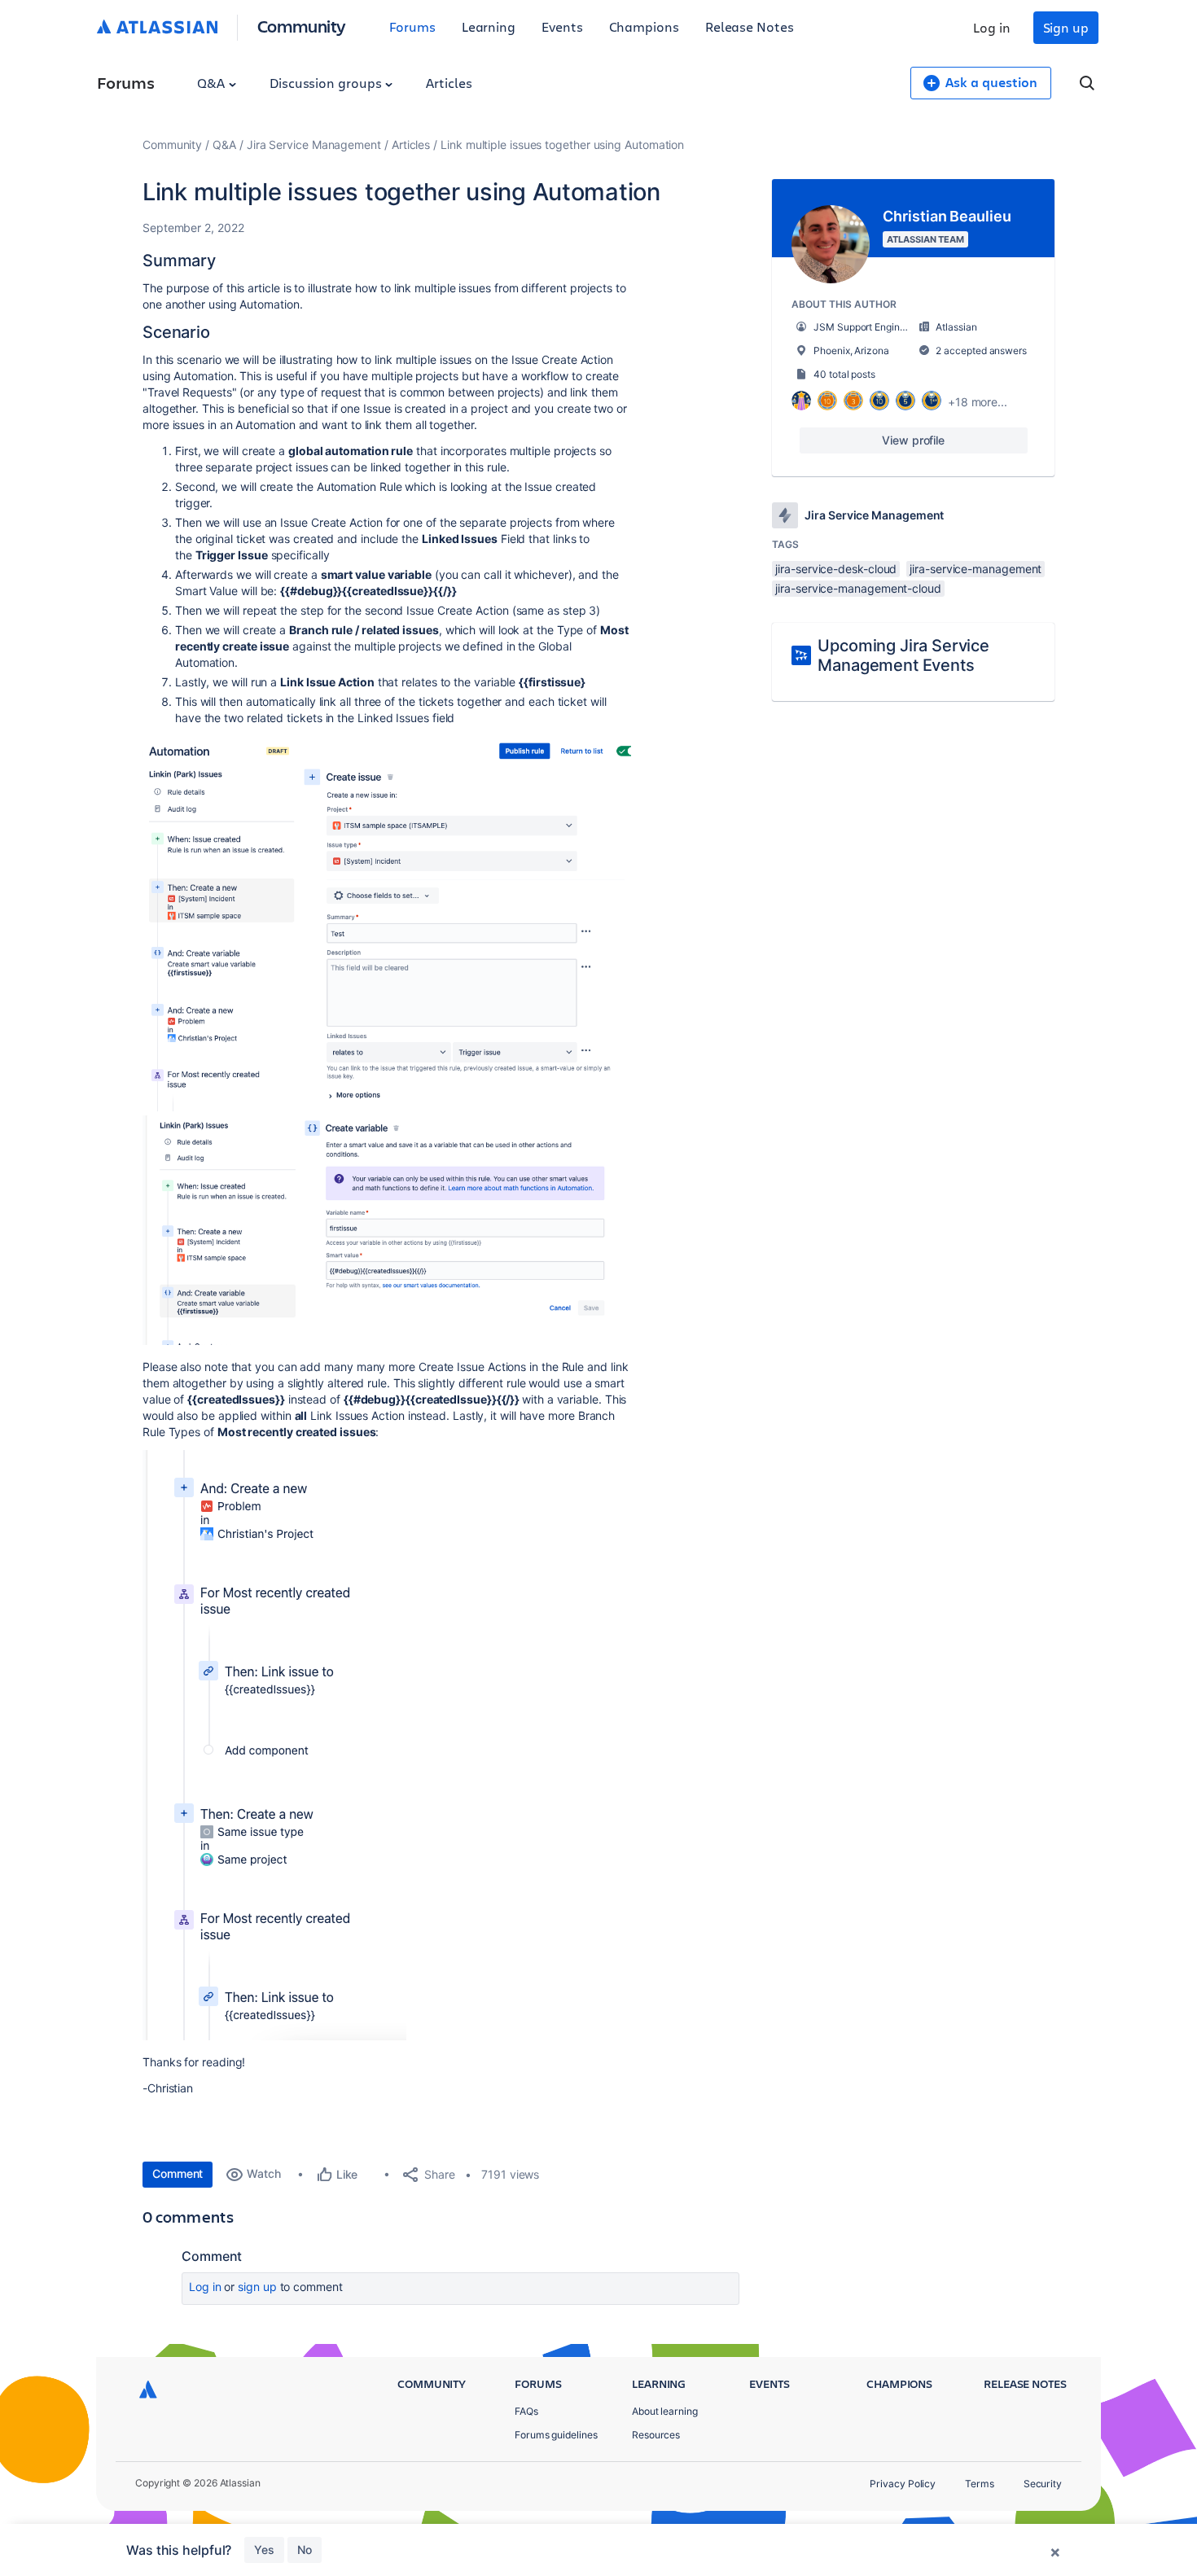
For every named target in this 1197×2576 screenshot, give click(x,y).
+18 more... (978, 402)
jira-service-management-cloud (858, 588)
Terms (980, 2484)
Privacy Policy (903, 2484)
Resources (656, 2435)
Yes (264, 2550)
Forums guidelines (556, 2435)
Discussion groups (327, 83)
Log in (992, 27)
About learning (665, 2411)
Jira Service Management (314, 145)
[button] (387, 924)
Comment (178, 2173)
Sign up (1066, 27)
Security (1043, 2484)
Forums (412, 26)
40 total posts (844, 374)
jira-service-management (976, 569)
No (305, 2550)
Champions (644, 26)
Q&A (213, 83)
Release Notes (750, 26)
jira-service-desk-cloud (836, 569)
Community (302, 26)
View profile (913, 440)
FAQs (526, 2411)
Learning (489, 26)
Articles (449, 83)
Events (562, 26)
